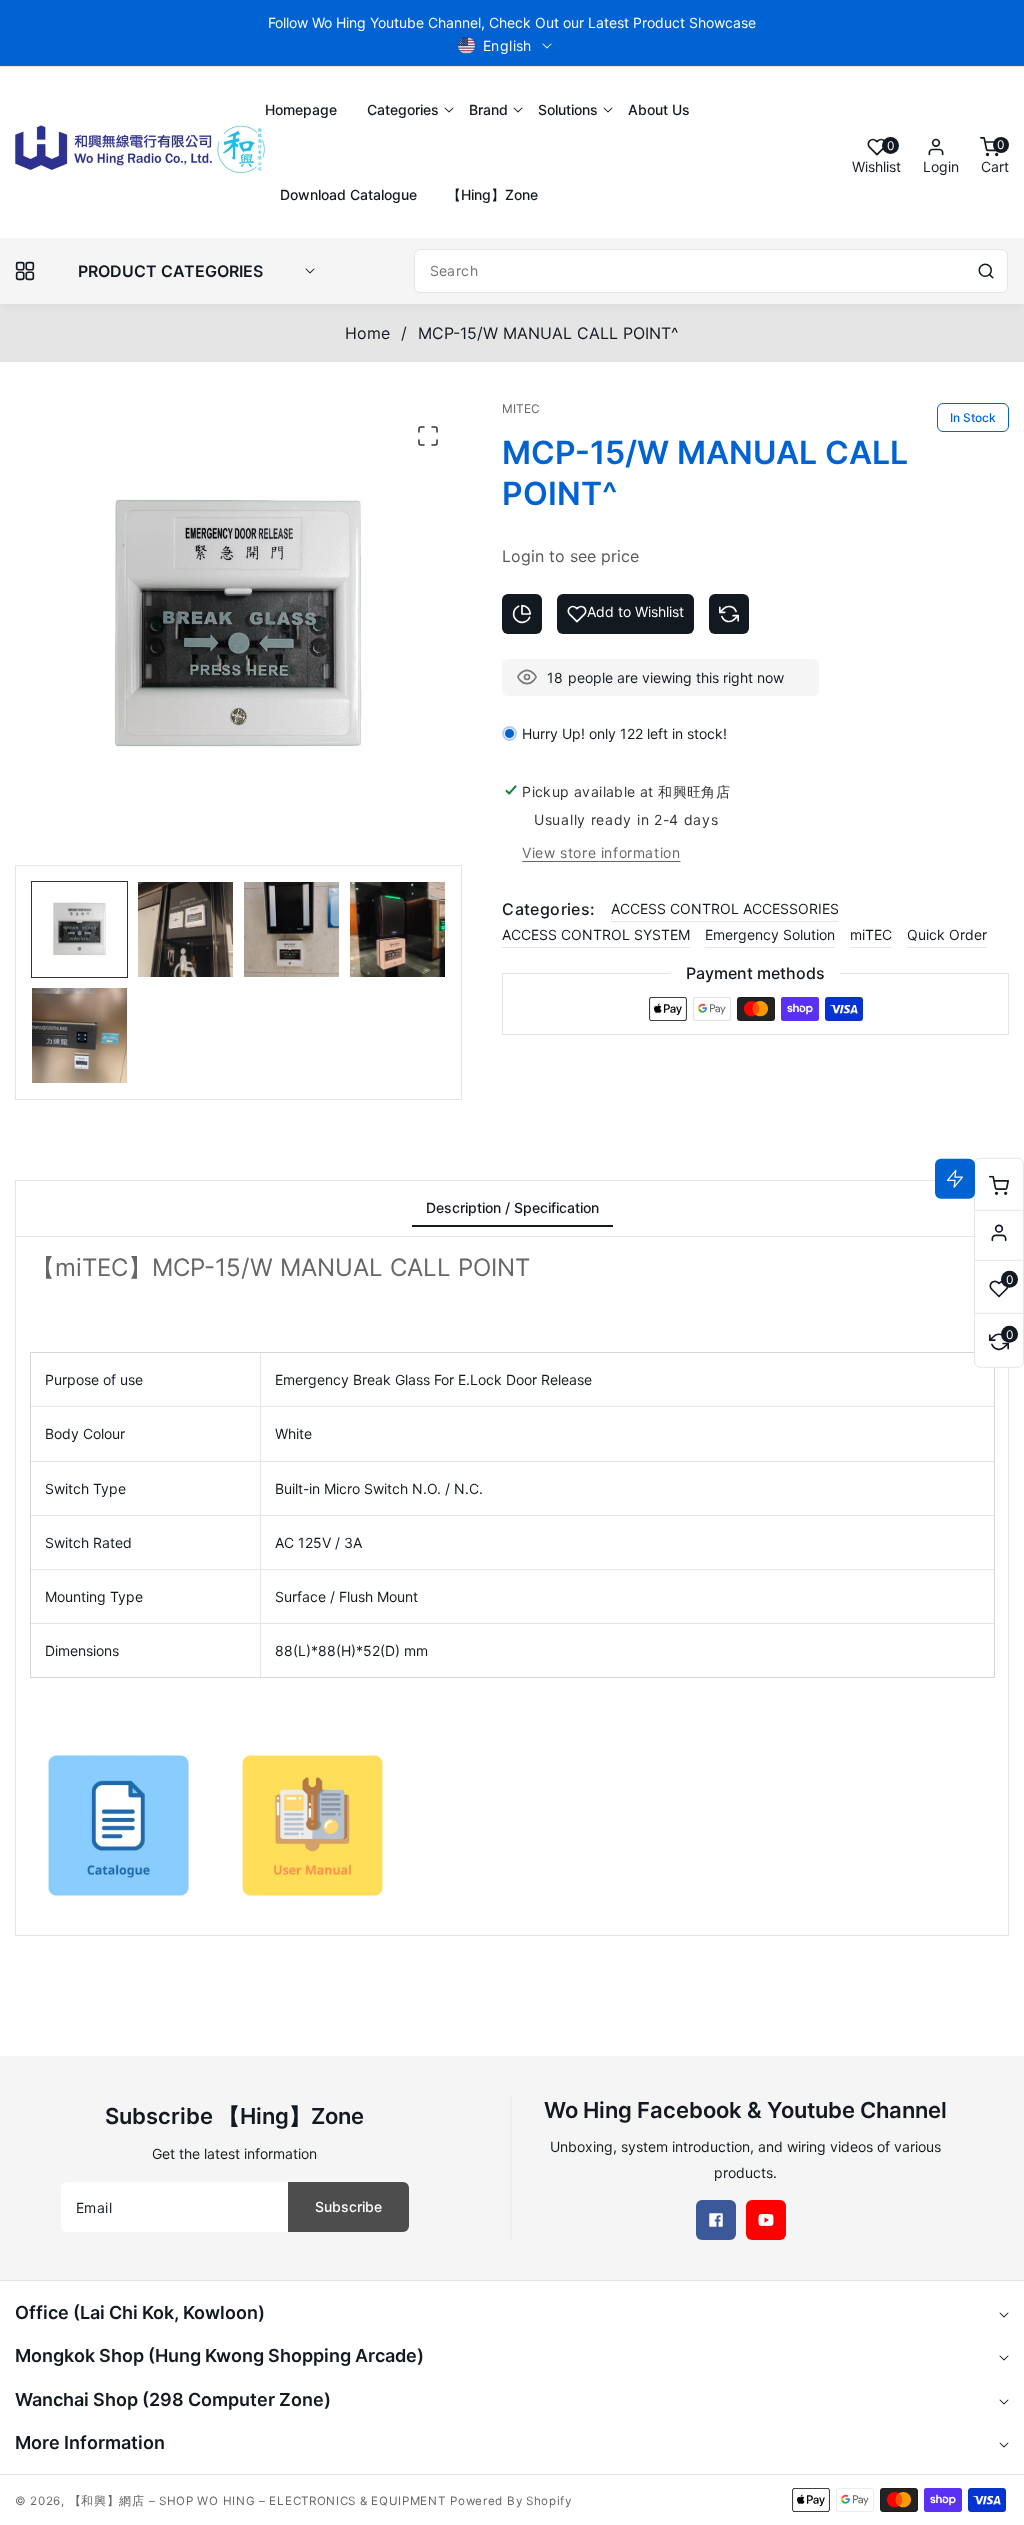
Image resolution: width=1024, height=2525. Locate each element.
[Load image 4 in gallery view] (397, 929)
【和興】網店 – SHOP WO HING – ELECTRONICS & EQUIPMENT (257, 2501)
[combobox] (711, 271)
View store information (601, 852)
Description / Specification (512, 1207)
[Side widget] (999, 1233)
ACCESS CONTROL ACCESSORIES (725, 908)
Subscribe (348, 2206)
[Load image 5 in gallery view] (79, 1035)
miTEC (871, 934)
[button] (403, 109)
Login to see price (570, 556)
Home (367, 333)
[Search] (986, 271)
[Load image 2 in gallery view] (185, 929)
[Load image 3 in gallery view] (291, 929)
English (507, 45)
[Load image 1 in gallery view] (79, 929)
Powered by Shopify (511, 2501)
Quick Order (947, 934)
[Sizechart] (522, 614)
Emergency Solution (770, 934)
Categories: (548, 909)
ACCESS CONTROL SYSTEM (596, 934)
